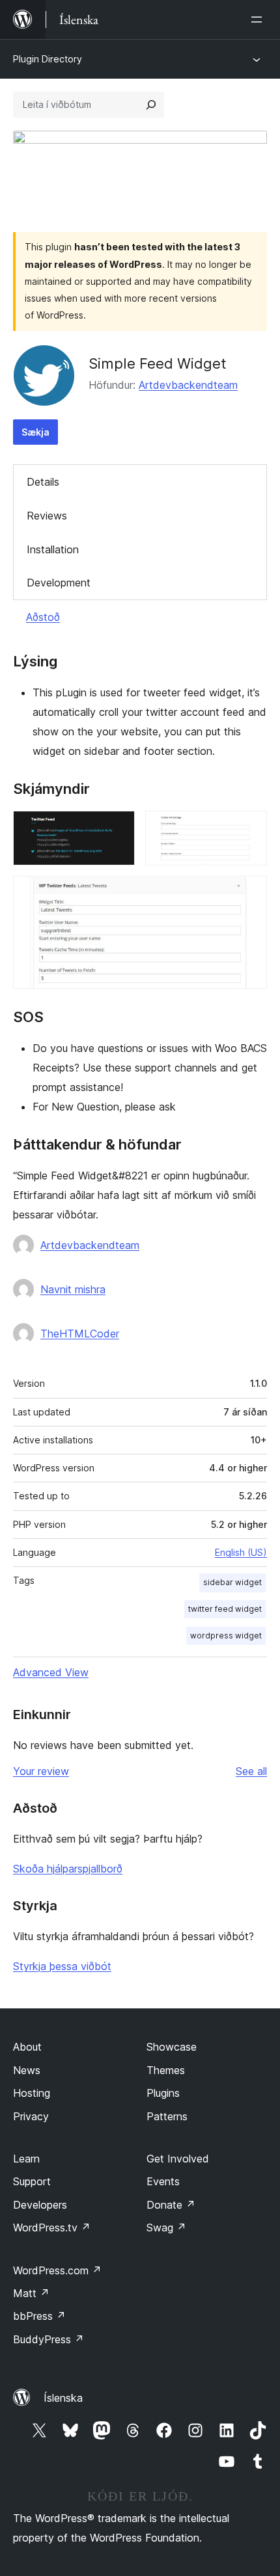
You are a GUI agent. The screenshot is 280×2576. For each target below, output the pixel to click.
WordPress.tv (52, 2228)
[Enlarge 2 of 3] (249, 828)
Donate (171, 2205)
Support (32, 2181)
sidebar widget (232, 1582)
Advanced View (51, 1672)
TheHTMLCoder (80, 1334)
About (27, 2047)
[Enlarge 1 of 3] (117, 828)
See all (251, 1771)
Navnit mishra (73, 1289)
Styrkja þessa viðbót (62, 1966)
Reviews (47, 516)
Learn (26, 2159)
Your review (41, 1771)
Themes (166, 2070)
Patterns (167, 2116)
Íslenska (63, 2398)
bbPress (39, 2316)
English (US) (241, 1552)
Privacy (31, 2116)
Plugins (163, 2093)
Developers (40, 2205)
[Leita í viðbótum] (151, 105)
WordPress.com (57, 2270)
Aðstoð (43, 617)
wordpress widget (226, 1636)
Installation (53, 549)
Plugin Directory (48, 59)
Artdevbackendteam (188, 385)
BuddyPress (49, 2339)
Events (163, 2181)
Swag (166, 2228)
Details (43, 482)
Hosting (32, 2093)
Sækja (35, 432)
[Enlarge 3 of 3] (249, 893)
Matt (31, 2293)
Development (59, 583)
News (27, 2070)
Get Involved (178, 2159)
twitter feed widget (225, 1609)
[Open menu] (259, 20)
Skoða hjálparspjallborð (68, 1869)
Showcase (172, 2047)
